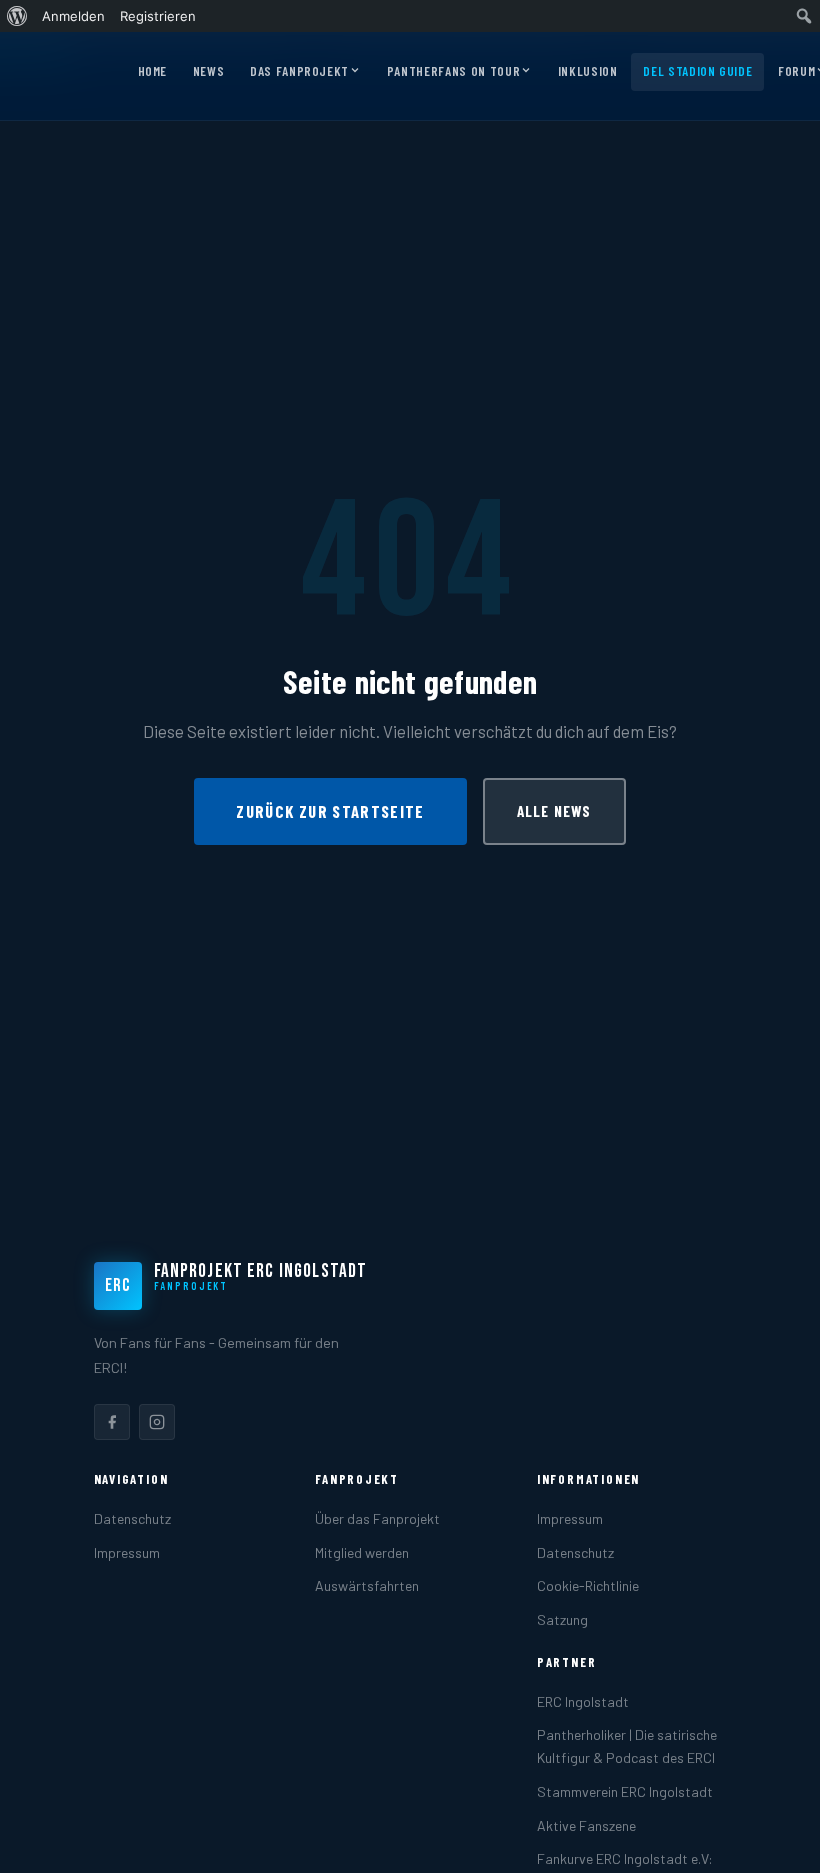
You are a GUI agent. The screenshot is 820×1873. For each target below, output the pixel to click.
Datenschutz (132, 1518)
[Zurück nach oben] (774, 1837)
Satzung (562, 1619)
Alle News (554, 811)
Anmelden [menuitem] (73, 16)
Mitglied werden (362, 1552)
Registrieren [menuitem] (158, 16)
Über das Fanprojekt (377, 1518)
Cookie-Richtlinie (588, 1585)
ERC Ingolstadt (583, 1701)
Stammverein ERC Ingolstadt (625, 1791)
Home (153, 71)
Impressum (127, 1552)
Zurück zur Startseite (330, 811)
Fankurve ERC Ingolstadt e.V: (625, 1858)
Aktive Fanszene (586, 1825)
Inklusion (588, 71)
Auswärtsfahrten (367, 1585)
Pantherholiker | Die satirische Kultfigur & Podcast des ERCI (627, 1746)
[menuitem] (17, 16)
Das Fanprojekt (299, 71)
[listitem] (112, 1422)
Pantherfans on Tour (453, 71)
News (209, 71)
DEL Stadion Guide (697, 71)
